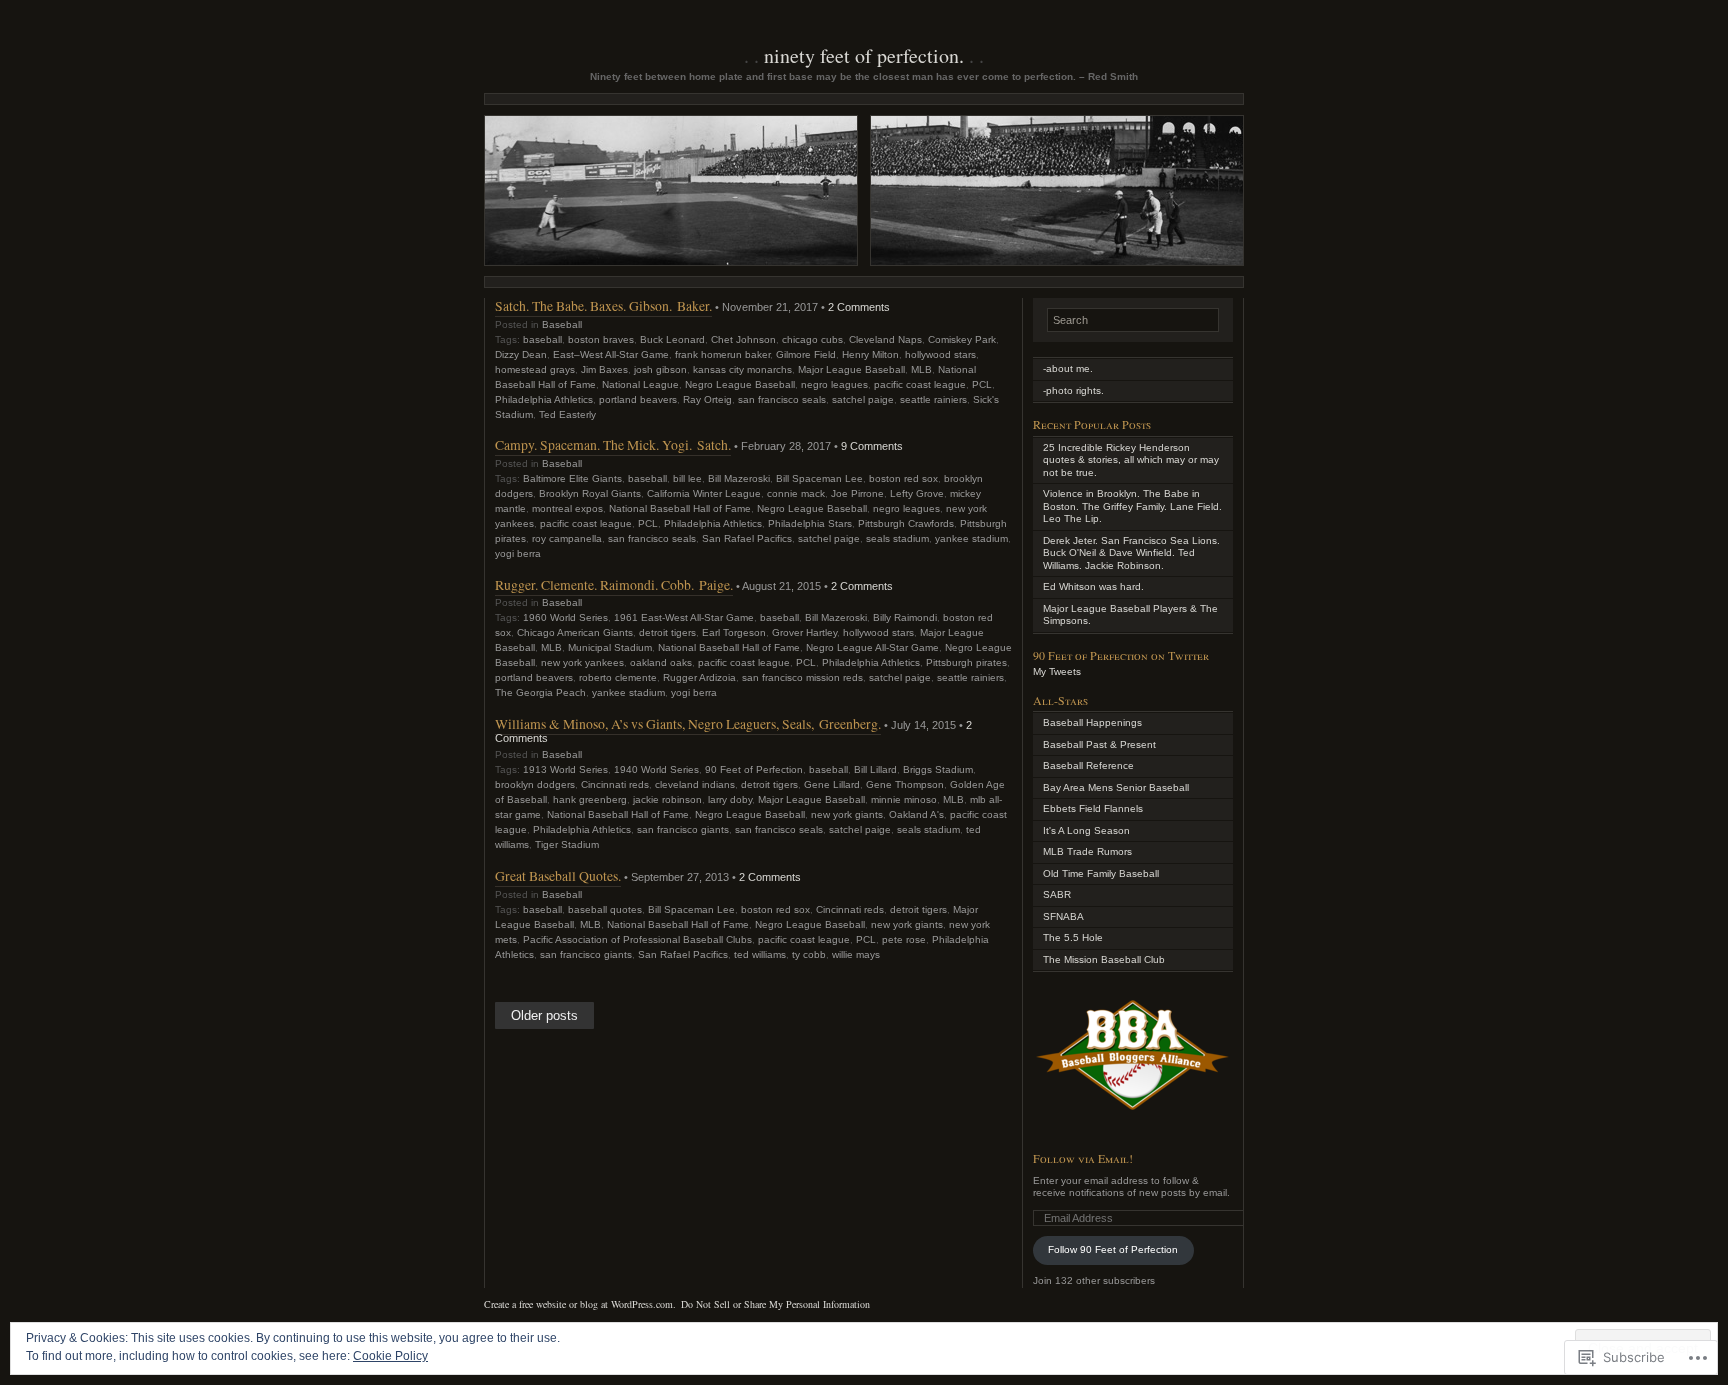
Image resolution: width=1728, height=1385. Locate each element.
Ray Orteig (707, 399)
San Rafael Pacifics (747, 538)
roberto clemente (618, 677)
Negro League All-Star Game (872, 647)
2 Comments (859, 307)
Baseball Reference (1088, 765)
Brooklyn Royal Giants (590, 493)
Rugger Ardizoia (699, 677)
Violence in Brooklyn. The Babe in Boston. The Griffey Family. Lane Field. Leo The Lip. (1132, 506)
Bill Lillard (875, 769)
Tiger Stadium (567, 844)
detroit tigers (667, 632)
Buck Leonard (672, 339)
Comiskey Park (962, 339)
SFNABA (1063, 916)
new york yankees (582, 662)
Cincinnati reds (615, 784)
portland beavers (638, 399)
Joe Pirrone (857, 493)
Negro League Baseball (740, 384)
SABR (1057, 894)
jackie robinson (667, 799)
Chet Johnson (743, 339)
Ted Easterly (567, 414)
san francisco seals (782, 399)
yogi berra (518, 553)
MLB (921, 369)
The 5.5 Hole (1073, 937)
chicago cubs (812, 339)
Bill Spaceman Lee (819, 478)
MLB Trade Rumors (1087, 851)
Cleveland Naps (885, 339)
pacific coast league (920, 384)
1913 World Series (565, 769)
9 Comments (872, 446)
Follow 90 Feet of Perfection (1113, 1249)
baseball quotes (605, 909)
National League (640, 384)
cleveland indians (695, 784)
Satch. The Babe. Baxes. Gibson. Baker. (603, 305)
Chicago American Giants (575, 632)
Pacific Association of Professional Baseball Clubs (637, 939)
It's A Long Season (1086, 830)
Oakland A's (916, 814)
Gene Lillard (832, 784)
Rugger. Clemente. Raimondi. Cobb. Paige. (614, 584)
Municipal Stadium (610, 647)
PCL (982, 384)
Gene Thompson (905, 784)
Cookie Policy (390, 1356)
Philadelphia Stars (810, 523)
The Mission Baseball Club (1104, 959)
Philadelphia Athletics (544, 399)
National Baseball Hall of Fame (680, 508)
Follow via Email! (1083, 1158)
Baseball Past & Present (1099, 744)
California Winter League (704, 493)
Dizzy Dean (521, 354)
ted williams (760, 954)
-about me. (1068, 368)
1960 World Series (565, 617)
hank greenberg (590, 799)
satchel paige (863, 399)
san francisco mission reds (802, 677)
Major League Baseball (851, 369)
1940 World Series (656, 769)
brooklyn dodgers (535, 784)
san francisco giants (683, 829)
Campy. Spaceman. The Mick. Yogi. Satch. (613, 444)
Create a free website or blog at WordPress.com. (580, 1304)
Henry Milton (870, 354)
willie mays (856, 954)
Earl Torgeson (734, 632)
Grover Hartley (804, 632)
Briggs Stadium (938, 769)
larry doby (730, 799)
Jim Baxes (604, 369)
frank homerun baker (722, 354)
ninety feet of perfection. (864, 55)
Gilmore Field (806, 354)
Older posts (544, 1016)
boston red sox (903, 478)
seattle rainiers (933, 399)
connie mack (796, 493)
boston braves (601, 339)
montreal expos (567, 508)
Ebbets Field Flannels (1093, 808)
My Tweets (1057, 671)
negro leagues (834, 384)
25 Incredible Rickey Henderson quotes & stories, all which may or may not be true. (1131, 460)
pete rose (904, 939)
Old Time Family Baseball (1101, 873)
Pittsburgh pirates (966, 662)
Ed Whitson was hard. (1093, 586)
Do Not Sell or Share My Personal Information (775, 1304)
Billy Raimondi (905, 617)
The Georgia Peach (540, 692)
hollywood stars (940, 354)
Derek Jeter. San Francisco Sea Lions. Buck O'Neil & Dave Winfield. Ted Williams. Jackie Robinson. (1131, 553)
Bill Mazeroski (739, 478)
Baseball (562, 324)
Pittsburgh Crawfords (906, 523)
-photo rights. (1073, 390)
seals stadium (897, 538)
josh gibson (660, 369)
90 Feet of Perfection (754, 769)
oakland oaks (661, 662)
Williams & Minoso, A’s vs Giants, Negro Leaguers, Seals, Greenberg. (688, 723)
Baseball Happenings (1092, 722)
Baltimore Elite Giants (572, 478)
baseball (542, 339)
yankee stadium (971, 538)
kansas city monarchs (742, 369)
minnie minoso (904, 799)
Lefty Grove (917, 493)
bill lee (687, 478)
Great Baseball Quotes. (558, 875)
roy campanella (567, 538)
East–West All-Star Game (611, 354)
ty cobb (809, 954)
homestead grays (535, 369)
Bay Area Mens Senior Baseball (1116, 787)
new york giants (847, 814)
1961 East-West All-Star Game (684, 617)
